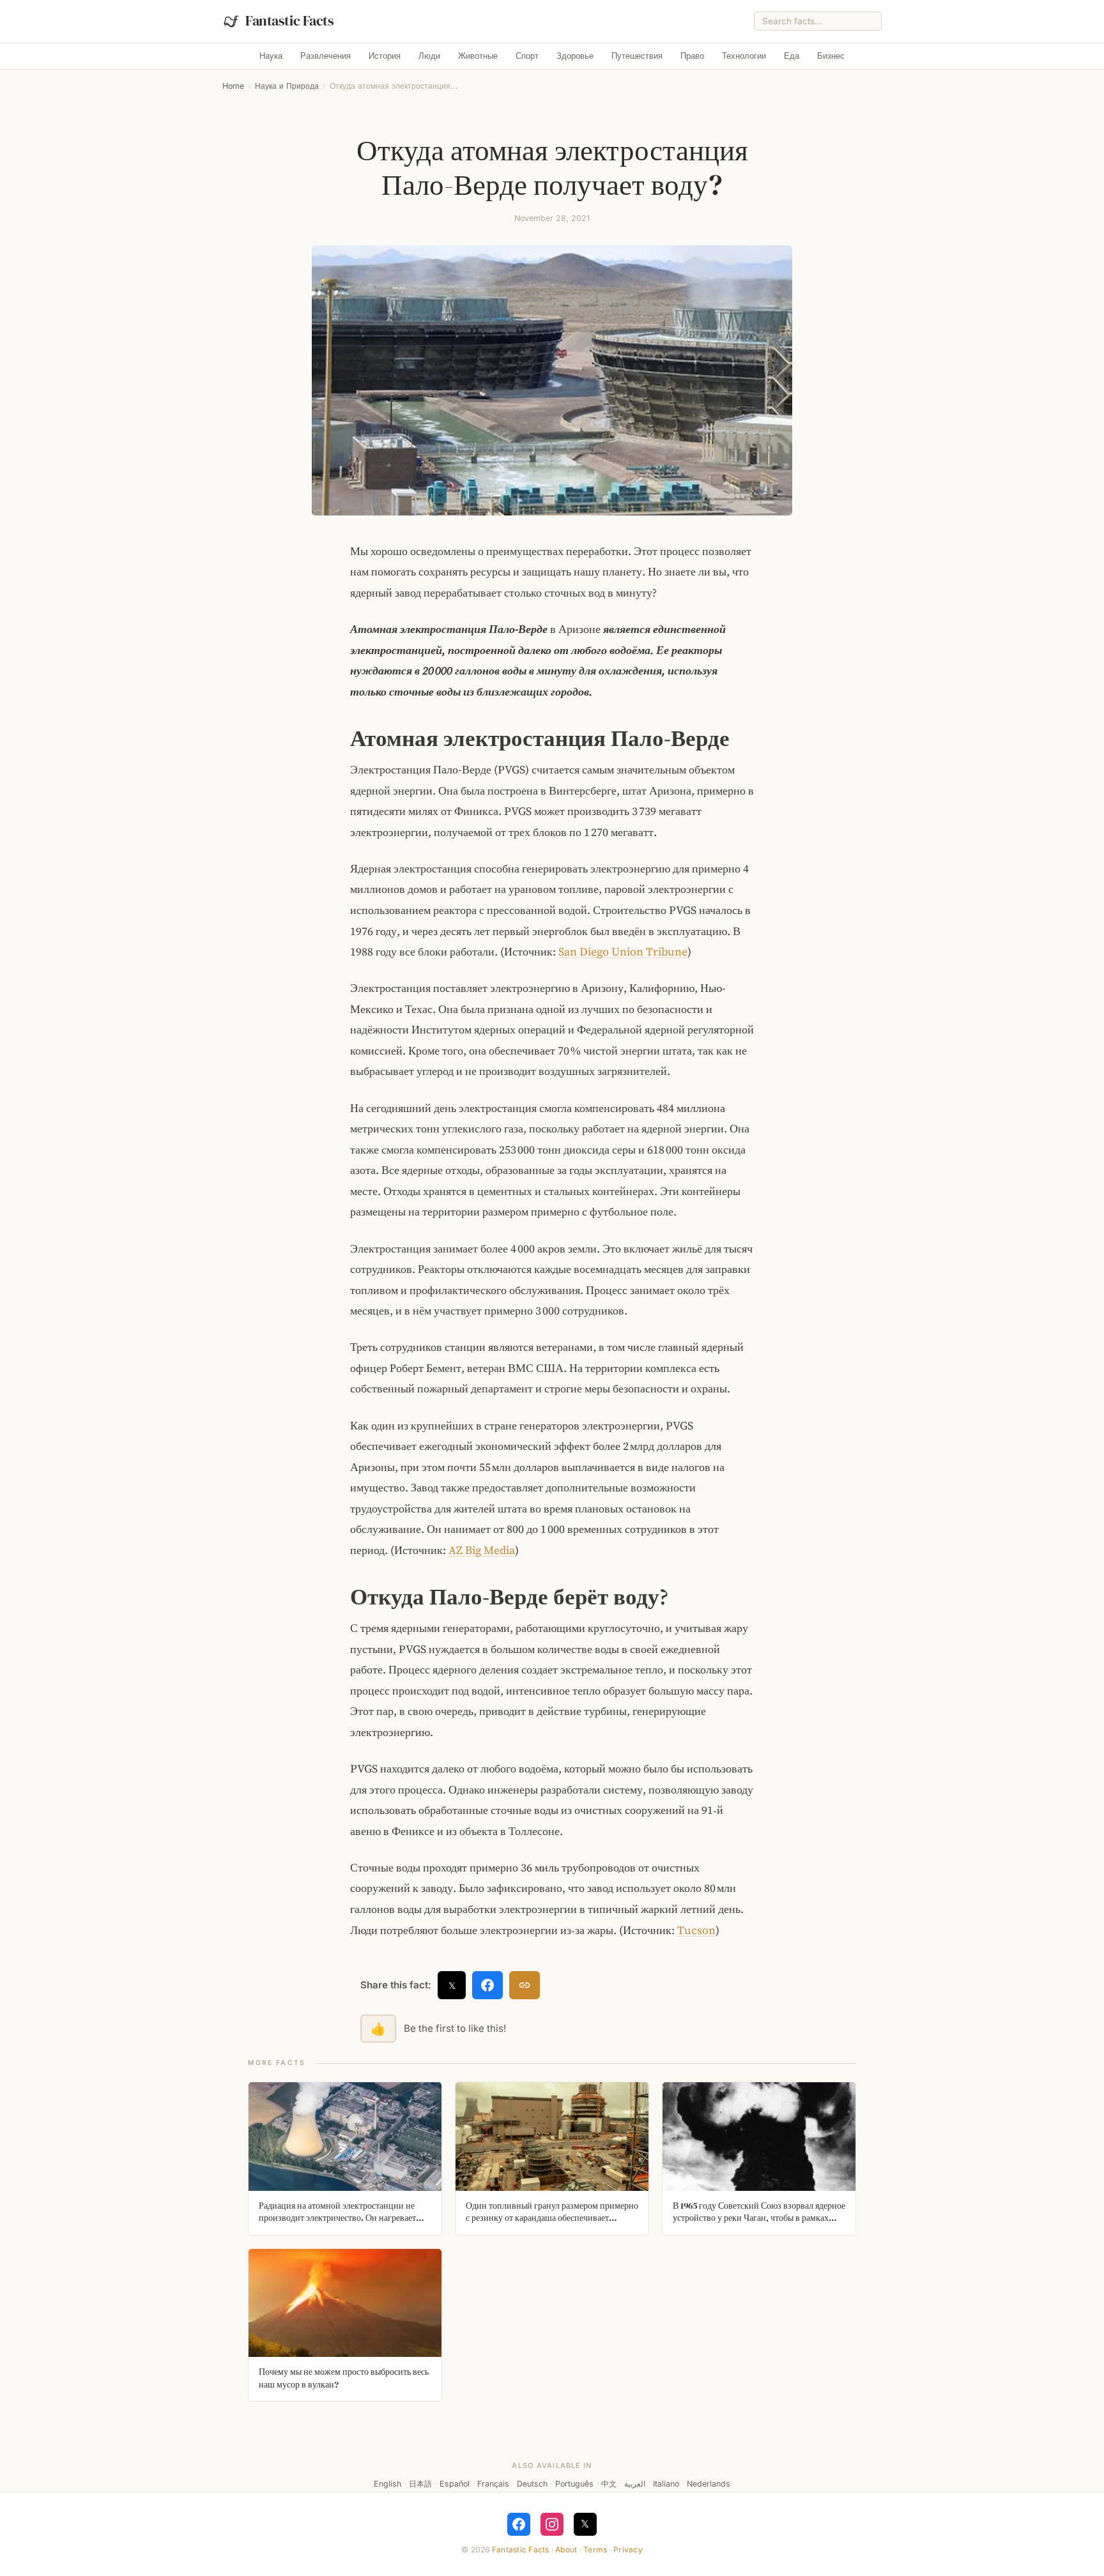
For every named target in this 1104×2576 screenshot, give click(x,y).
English (387, 2484)
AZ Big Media (482, 1550)
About (566, 2549)
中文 (609, 2484)
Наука (271, 56)
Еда (792, 56)
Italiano (666, 2484)
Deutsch (532, 2484)
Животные (478, 56)
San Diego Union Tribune (623, 952)
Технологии (744, 56)
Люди (429, 56)
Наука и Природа (287, 86)
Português (574, 2484)
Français (493, 2484)
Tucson (696, 1930)
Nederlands (709, 2484)
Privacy (628, 2549)
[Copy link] (525, 1985)
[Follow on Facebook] (519, 2524)
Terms (595, 2549)
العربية (635, 2484)
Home (233, 86)
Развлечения (326, 56)
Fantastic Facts (521, 2549)
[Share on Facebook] (487, 1985)
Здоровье (575, 56)
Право (692, 56)
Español (455, 2484)
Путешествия (637, 56)
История (385, 56)
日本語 (420, 2484)
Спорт (527, 56)
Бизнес (831, 56)
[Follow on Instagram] (552, 2524)
